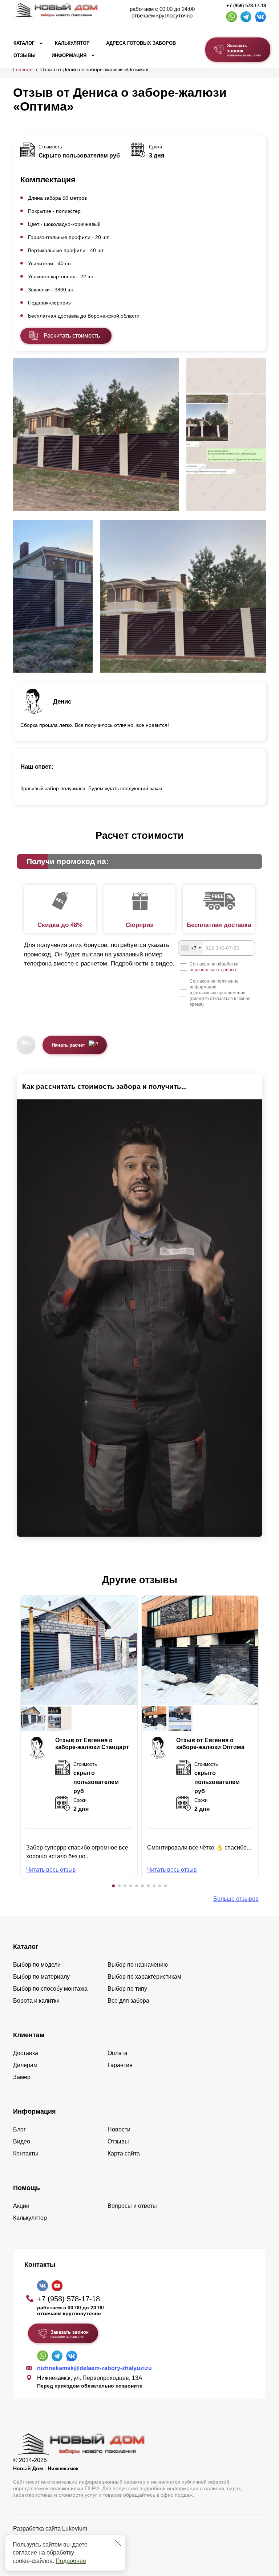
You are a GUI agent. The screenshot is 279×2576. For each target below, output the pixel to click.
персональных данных (213, 970)
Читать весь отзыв (51, 1870)
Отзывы (25, 56)
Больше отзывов (236, 1899)
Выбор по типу (127, 1989)
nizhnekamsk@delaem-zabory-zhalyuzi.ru (94, 2368)
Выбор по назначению (138, 1965)
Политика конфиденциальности (56, 2539)
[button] (113, 1886)
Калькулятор (72, 43)
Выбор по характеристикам (144, 1977)
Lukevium (75, 2529)
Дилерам (25, 2065)
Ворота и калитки (36, 2001)
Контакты (26, 2153)
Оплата (118, 2053)
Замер (22, 2077)
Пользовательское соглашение (55, 2547)
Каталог (24, 43)
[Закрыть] (118, 2543)
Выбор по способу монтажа (50, 1989)
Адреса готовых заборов (141, 43)
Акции (21, 2206)
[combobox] (191, 948)
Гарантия (120, 2065)
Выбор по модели (37, 1965)
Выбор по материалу (41, 1977)
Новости (119, 2129)
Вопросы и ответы (132, 2206)
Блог (19, 2129)
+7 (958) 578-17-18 (246, 6)
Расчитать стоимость (72, 336)
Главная (23, 69)
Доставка (26, 2053)
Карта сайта (124, 2153)
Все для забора (128, 2001)
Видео (22, 2141)
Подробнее (71, 2561)
